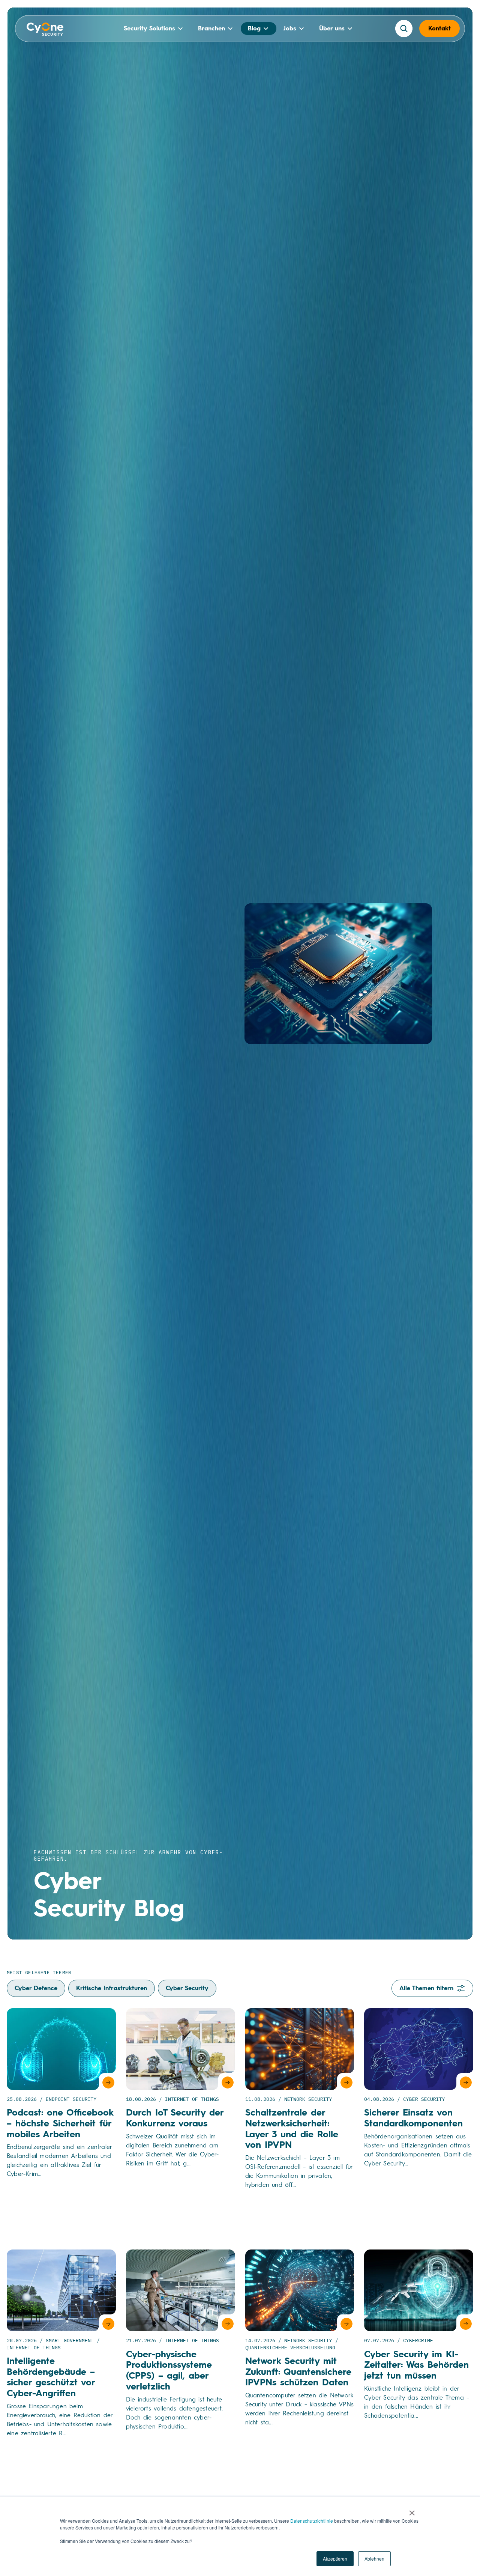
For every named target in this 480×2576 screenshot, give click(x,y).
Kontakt (439, 28)
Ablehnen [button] (374, 2559)
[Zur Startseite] (45, 30)
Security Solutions (149, 28)
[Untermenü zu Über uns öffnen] (350, 29)
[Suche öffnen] (404, 29)
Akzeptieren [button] (335, 2559)
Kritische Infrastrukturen (112, 1988)
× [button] (412, 2510)
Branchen (211, 28)
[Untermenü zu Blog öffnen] (266, 29)
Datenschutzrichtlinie (312, 2521)
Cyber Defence (36, 1988)
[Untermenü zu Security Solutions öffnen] (180, 29)
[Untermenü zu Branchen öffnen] (230, 29)
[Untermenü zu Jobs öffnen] (301, 29)
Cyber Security (187, 1988)
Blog (254, 28)
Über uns (332, 28)
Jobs (290, 28)
